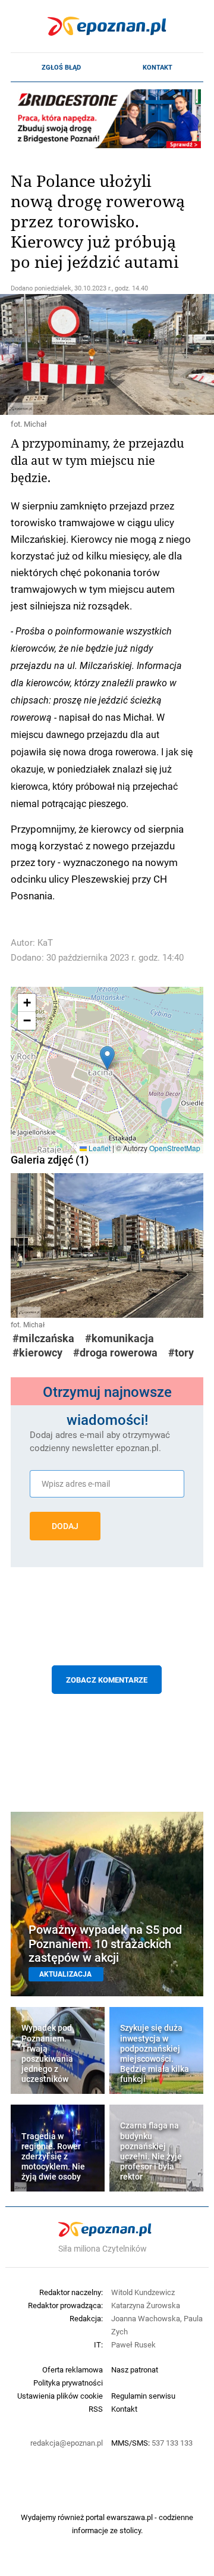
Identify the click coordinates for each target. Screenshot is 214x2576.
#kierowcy (37, 1353)
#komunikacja (119, 1338)
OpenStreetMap (175, 1148)
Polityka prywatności (68, 2383)
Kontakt (158, 67)
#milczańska (43, 1338)
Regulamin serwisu (143, 2396)
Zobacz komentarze (107, 1680)
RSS (96, 2409)
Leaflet (99, 1148)
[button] (107, 1058)
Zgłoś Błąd (61, 67)
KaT (45, 942)
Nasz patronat (135, 2369)
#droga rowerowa (115, 1353)
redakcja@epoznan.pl (67, 2443)
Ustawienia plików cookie (60, 2396)
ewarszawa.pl (130, 2517)
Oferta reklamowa (73, 2369)
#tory (181, 1353)
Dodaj (65, 1526)
